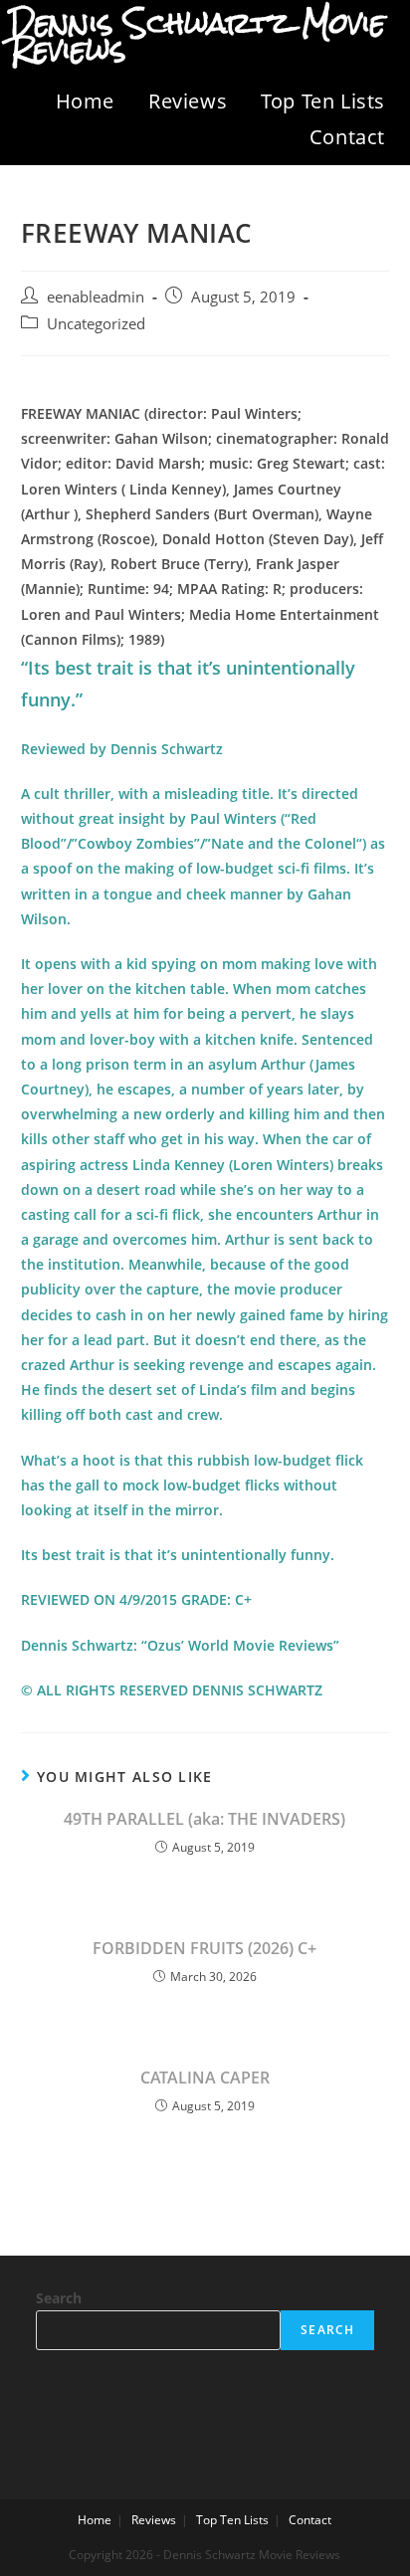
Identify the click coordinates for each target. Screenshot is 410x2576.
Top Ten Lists (323, 101)
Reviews (188, 101)
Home (85, 101)
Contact (347, 137)
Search (59, 2298)
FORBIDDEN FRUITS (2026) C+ (205, 1948)
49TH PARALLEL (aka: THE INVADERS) (205, 1819)
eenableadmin (96, 297)
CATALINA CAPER (205, 2078)
